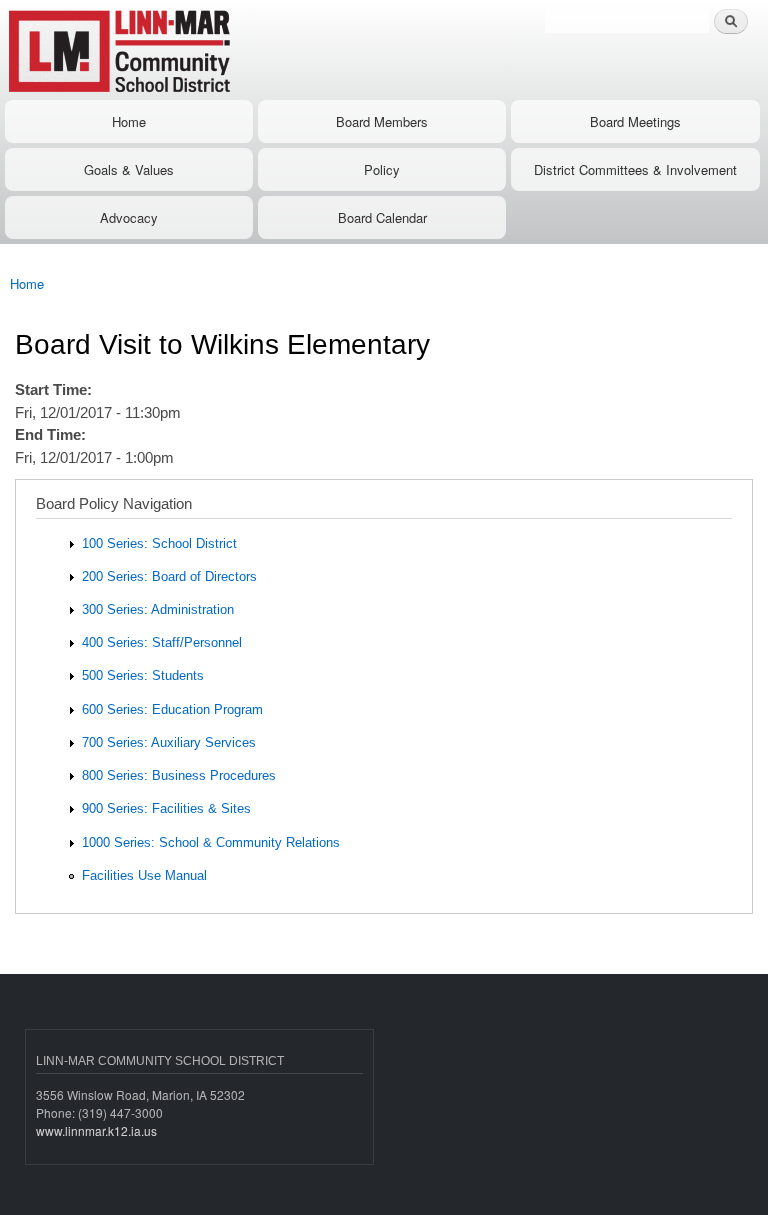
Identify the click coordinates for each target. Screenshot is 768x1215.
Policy (382, 169)
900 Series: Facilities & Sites (166, 808)
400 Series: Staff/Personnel (162, 642)
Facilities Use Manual (144, 875)
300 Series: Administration (158, 609)
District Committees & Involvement (635, 169)
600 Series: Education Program (172, 709)
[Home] (182, 50)
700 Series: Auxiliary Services (169, 742)
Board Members (382, 121)
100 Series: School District (159, 543)
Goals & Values (129, 169)
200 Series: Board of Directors (169, 576)
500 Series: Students (143, 675)
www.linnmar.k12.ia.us (96, 1130)
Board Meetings (635, 121)
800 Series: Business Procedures (179, 775)
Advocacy (129, 217)
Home (129, 121)
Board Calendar (382, 217)
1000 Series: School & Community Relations (211, 842)
